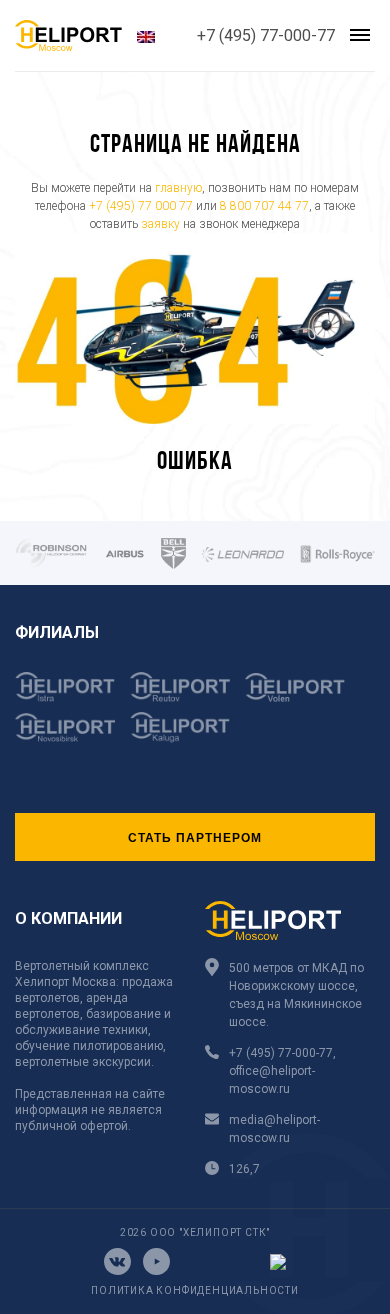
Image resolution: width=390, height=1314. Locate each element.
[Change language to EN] (146, 35)
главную (178, 188)
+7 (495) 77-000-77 (266, 35)
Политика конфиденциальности (195, 1290)
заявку (160, 224)
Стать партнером (195, 837)
